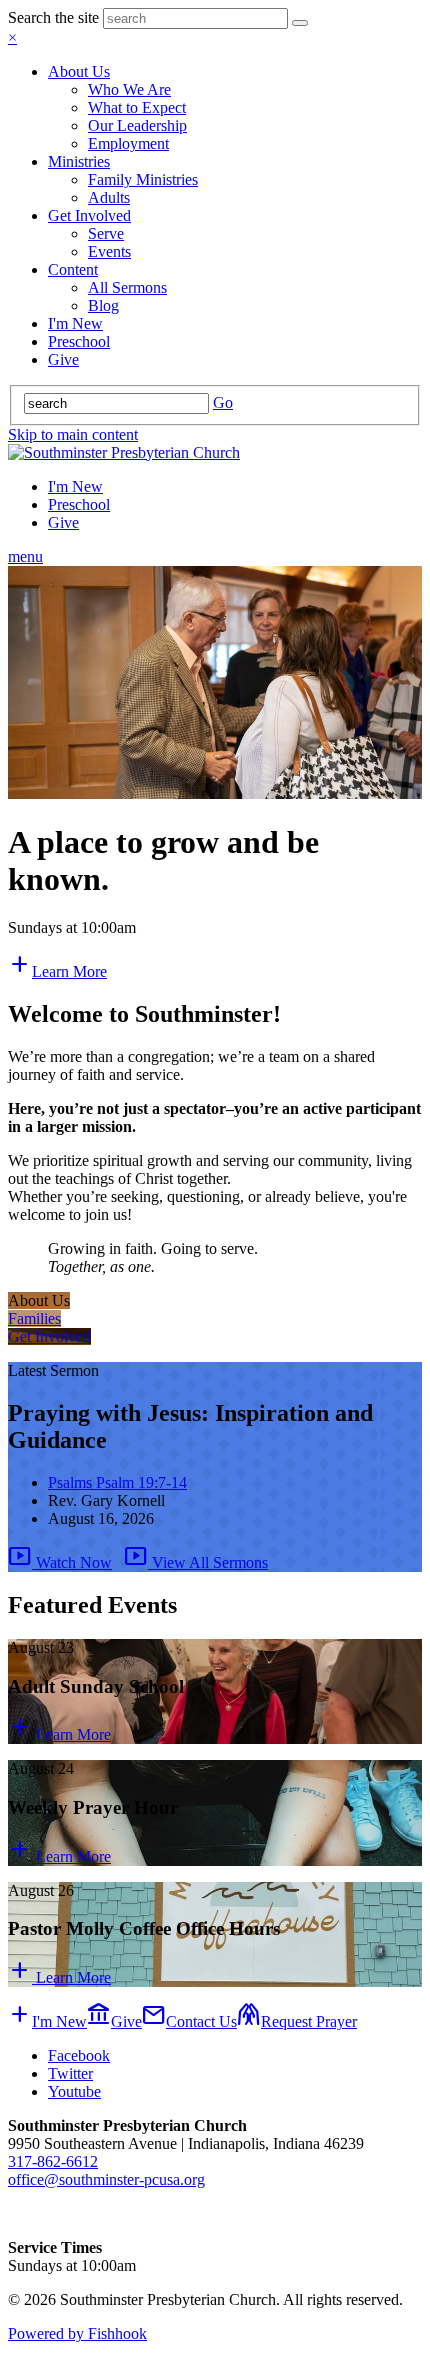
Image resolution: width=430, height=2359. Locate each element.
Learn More (59, 1734)
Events (109, 251)
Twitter (70, 2073)
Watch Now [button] (60, 1562)
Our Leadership (137, 125)
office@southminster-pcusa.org (106, 2179)
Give (63, 359)
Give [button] (114, 2021)
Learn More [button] (57, 971)
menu (25, 556)
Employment (128, 143)
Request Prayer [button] (297, 2021)
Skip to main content (73, 434)
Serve (106, 233)
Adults (109, 197)
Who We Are (129, 89)
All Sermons (127, 287)
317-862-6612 (53, 2161)
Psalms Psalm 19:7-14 (117, 1482)
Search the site (53, 17)
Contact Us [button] (189, 2021)
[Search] (300, 23)
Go (223, 402)
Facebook (79, 2055)
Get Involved (89, 215)
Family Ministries (143, 179)
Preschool (79, 341)
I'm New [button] (47, 2021)
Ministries (79, 161)
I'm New (75, 323)
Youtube (74, 2091)
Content (73, 269)
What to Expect (137, 107)
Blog (103, 305)
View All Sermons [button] (196, 1562)
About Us (79, 71)
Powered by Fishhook (77, 2333)
